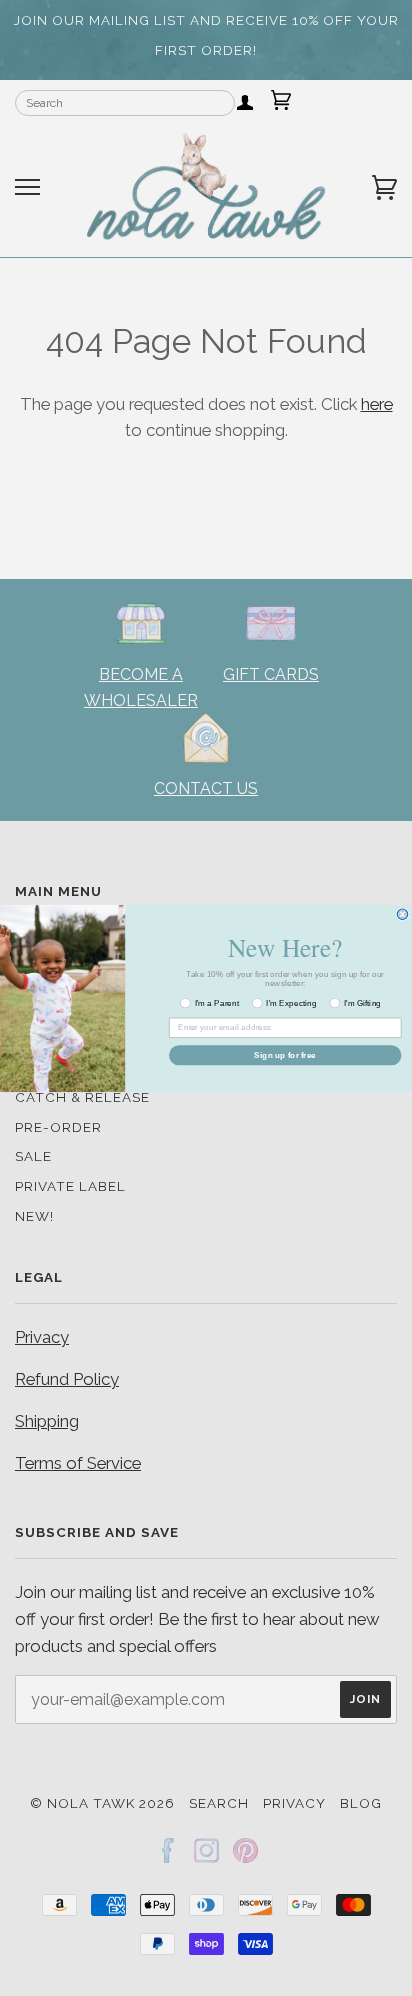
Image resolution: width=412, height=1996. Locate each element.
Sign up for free (285, 1054)
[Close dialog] (402, 913)
